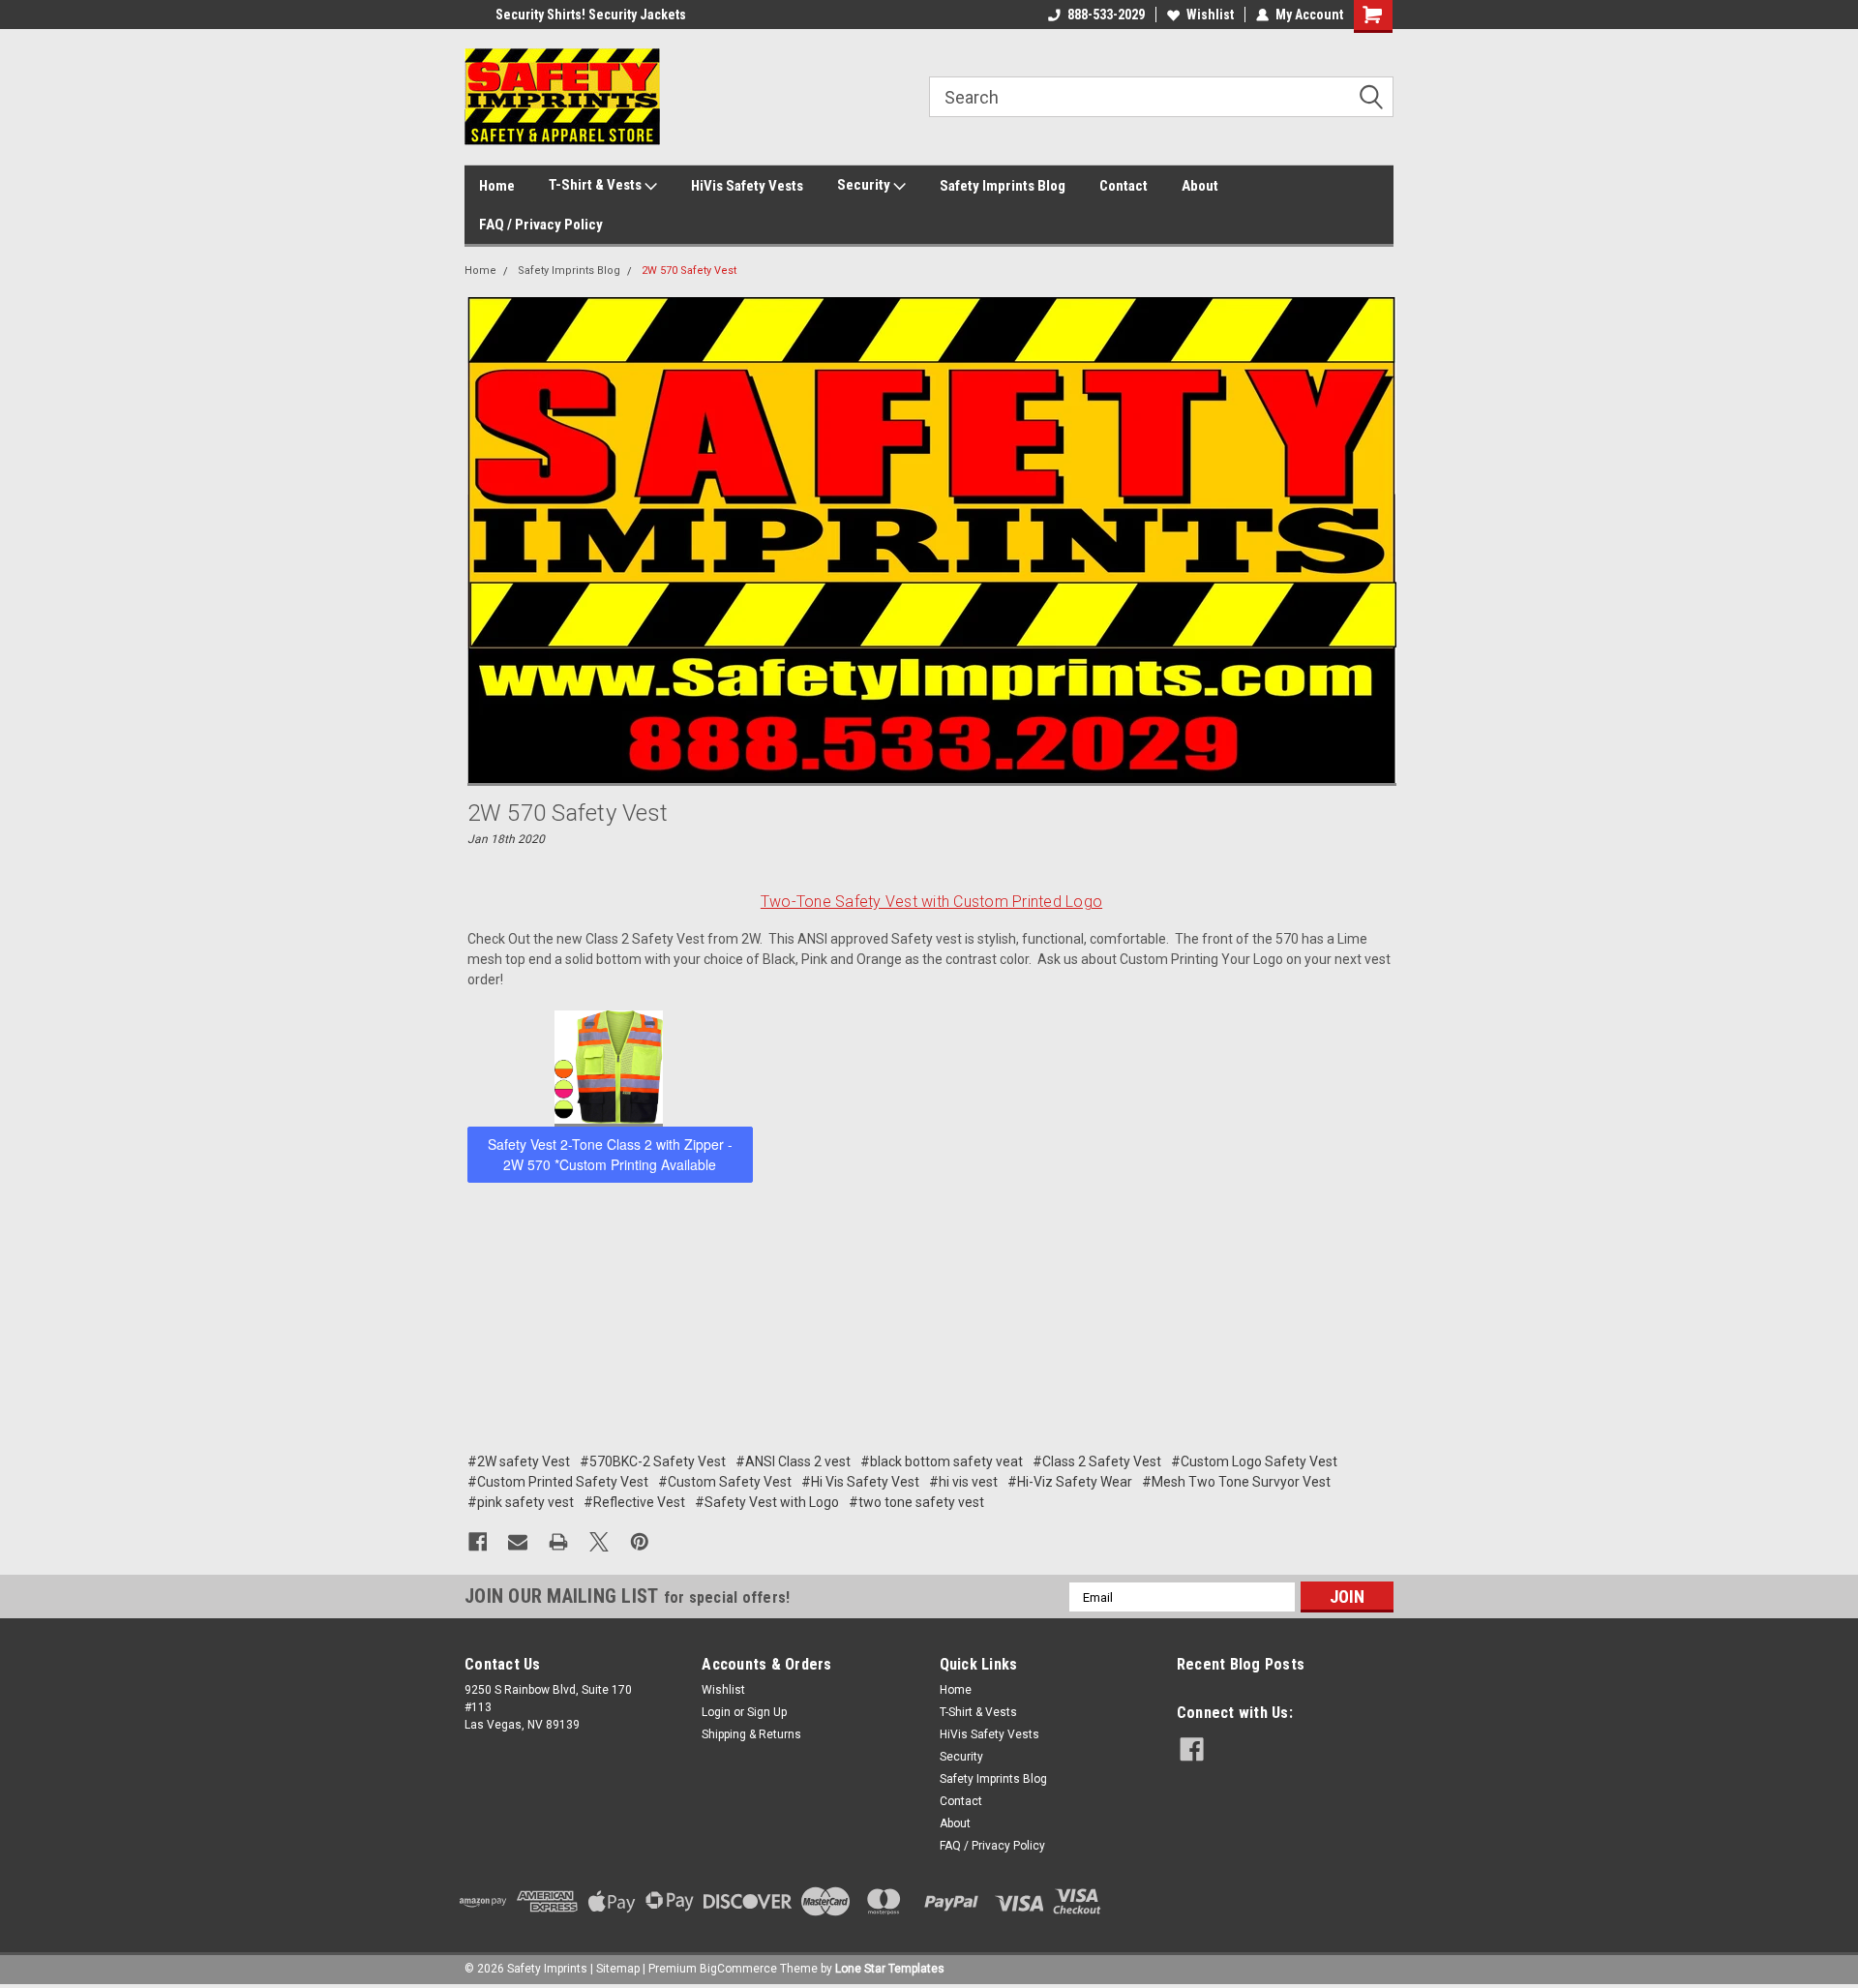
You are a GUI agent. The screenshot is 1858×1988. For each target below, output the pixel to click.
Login (716, 1712)
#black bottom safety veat (942, 1461)
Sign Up (767, 1712)
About (1200, 186)
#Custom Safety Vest (725, 1482)
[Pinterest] (640, 1542)
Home (497, 186)
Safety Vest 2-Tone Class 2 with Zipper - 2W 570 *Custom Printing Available (610, 1154)
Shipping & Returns (751, 1734)
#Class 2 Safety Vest (1097, 1461)
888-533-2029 (1106, 15)
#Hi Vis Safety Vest (860, 1482)
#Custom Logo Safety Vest (1254, 1461)
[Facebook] (478, 1542)
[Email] (518, 1542)
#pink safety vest (521, 1502)
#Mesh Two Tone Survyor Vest (1236, 1482)
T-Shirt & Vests (597, 185)
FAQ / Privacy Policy (541, 225)
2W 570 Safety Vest (689, 271)
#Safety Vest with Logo (767, 1502)
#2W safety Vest (519, 1461)
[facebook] (1192, 1749)
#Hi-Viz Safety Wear (1070, 1482)
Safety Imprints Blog (1003, 186)
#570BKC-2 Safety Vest (653, 1461)
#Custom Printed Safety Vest (558, 1482)
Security (865, 185)
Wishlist (1210, 15)
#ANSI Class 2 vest (793, 1461)
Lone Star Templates (890, 1969)
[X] (599, 1542)
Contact (1124, 186)
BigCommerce (738, 1969)
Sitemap (618, 1969)
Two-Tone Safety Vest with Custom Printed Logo (931, 902)
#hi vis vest (963, 1482)
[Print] (558, 1542)
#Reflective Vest (634, 1502)
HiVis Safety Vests (747, 186)
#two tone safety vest (916, 1502)
